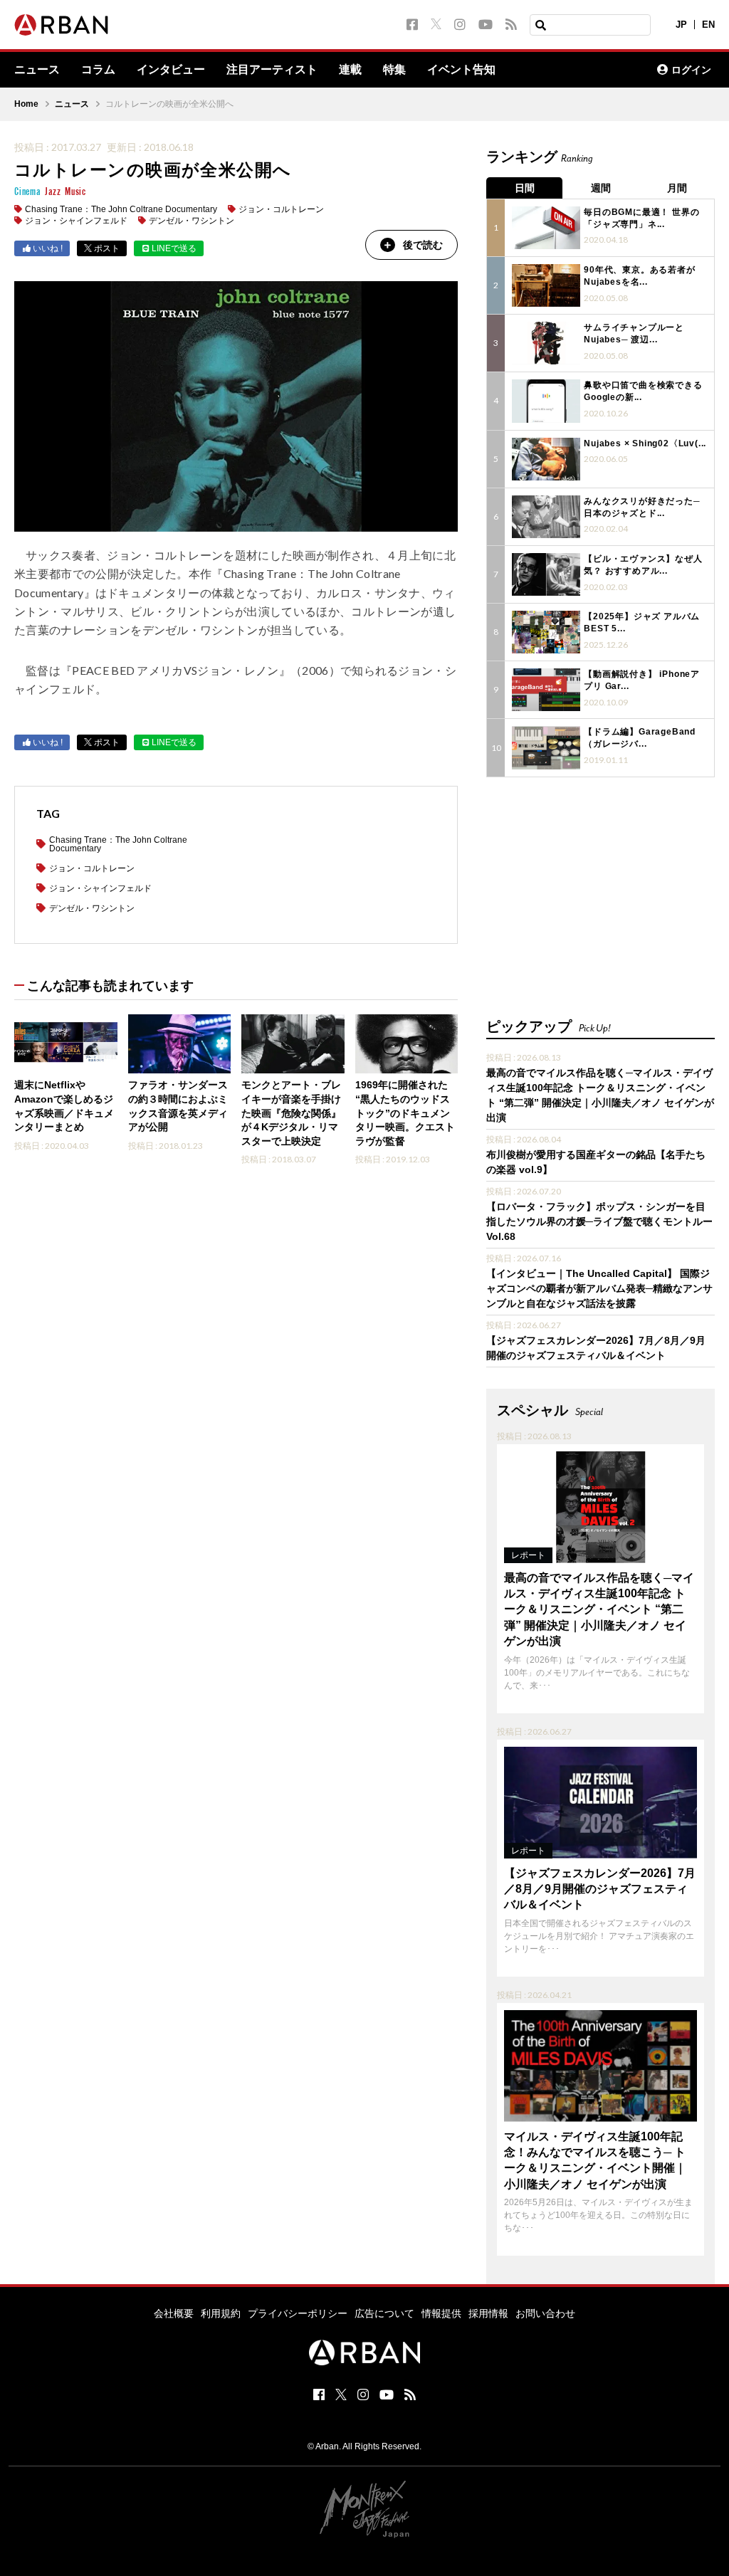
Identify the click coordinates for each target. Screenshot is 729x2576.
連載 (350, 70)
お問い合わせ (545, 2313)
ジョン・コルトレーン (281, 209)
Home (26, 104)
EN (708, 25)
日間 (525, 188)
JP (681, 25)
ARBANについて (584, 70)
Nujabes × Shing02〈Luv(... (645, 443)
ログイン (691, 70)
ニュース (37, 70)
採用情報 (488, 2313)
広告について (384, 2313)
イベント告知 (461, 70)
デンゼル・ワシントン (192, 221)
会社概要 (174, 2313)
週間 (601, 188)
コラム (98, 70)
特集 (394, 70)
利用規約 (221, 2313)
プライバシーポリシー (298, 2313)
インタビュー (171, 70)
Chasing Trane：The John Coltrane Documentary (121, 209)
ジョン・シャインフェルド (76, 221)
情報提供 (441, 2313)
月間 (677, 188)
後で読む (423, 245)
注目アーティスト (272, 70)
